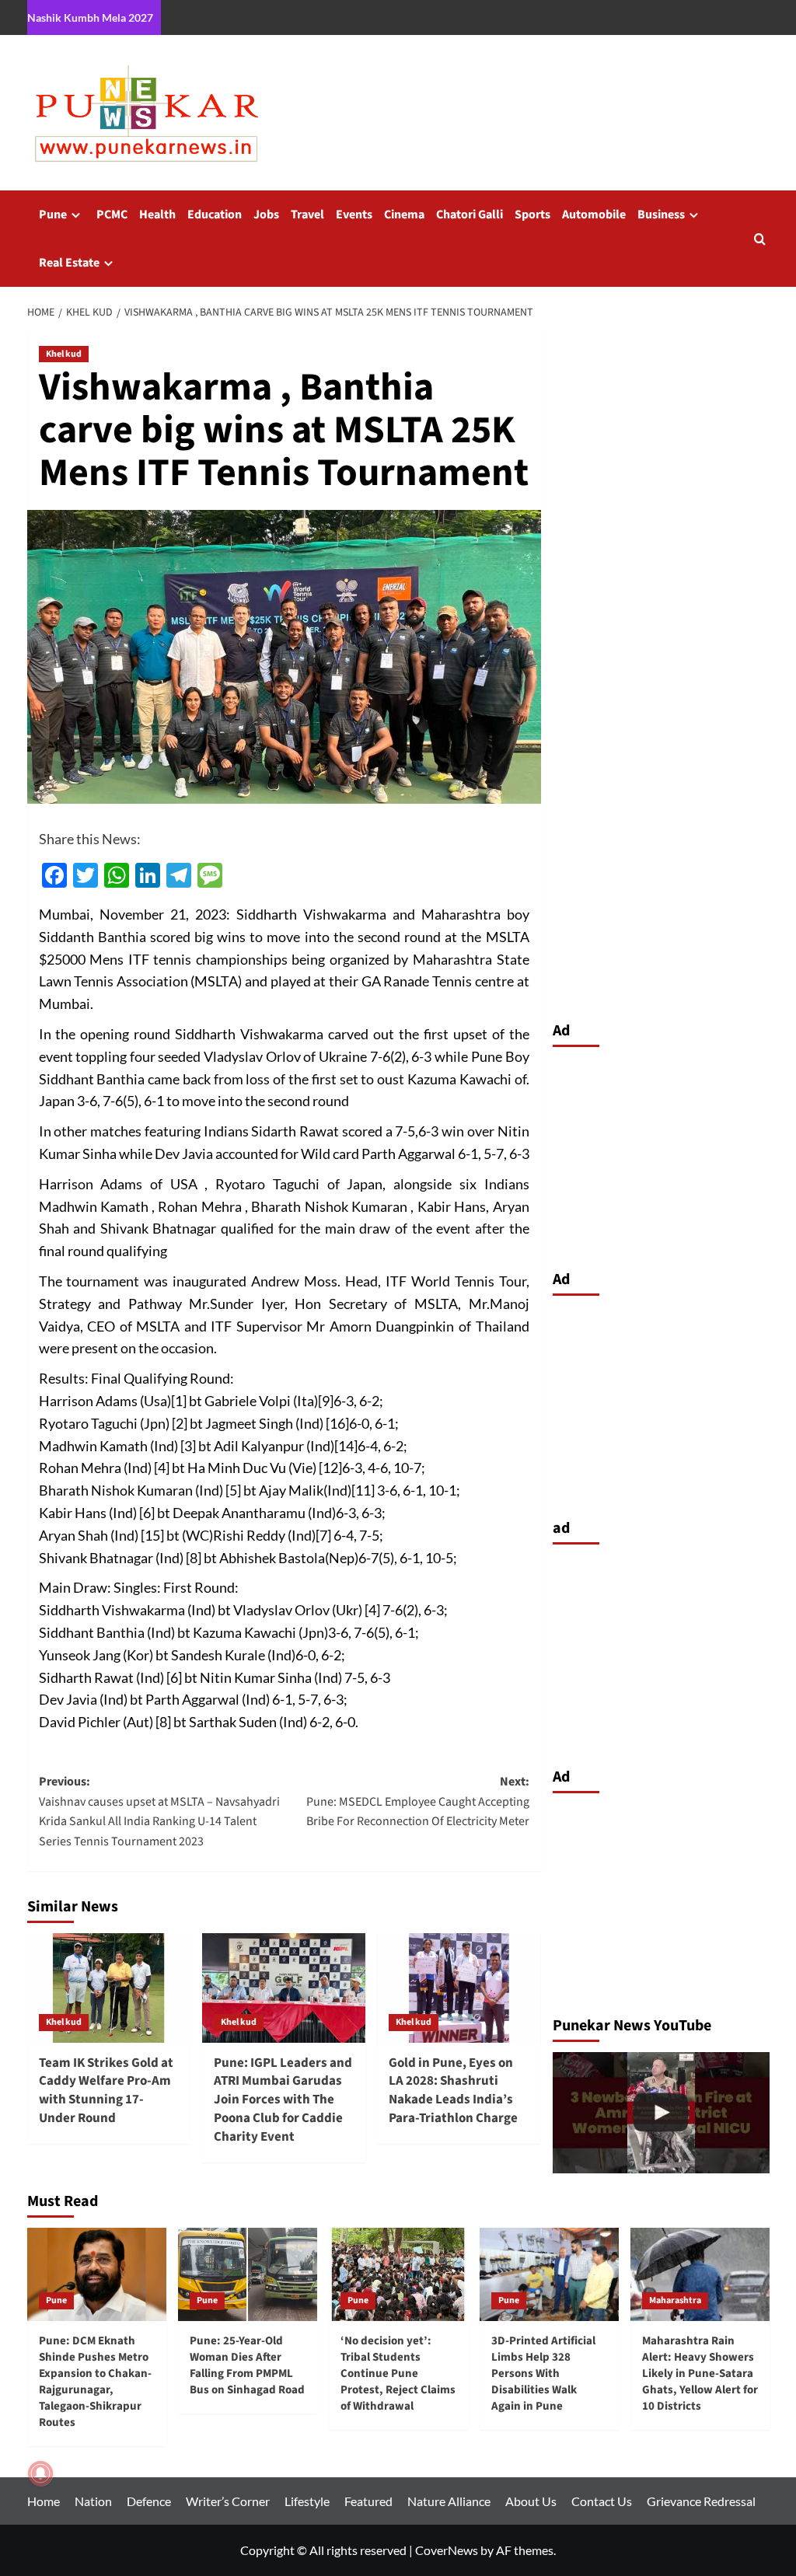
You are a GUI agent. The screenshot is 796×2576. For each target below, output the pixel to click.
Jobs (266, 215)
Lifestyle (307, 2501)
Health (157, 215)
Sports (532, 215)
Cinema (404, 215)
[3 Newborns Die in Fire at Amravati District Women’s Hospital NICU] (661, 2113)
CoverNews (447, 2550)
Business (661, 215)
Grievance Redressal (701, 2501)
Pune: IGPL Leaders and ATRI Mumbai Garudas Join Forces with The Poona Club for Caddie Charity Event (283, 2100)
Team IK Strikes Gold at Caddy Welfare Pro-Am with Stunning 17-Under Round (106, 2091)
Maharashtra (675, 2300)
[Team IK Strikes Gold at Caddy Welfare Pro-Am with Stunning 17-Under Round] (109, 1988)
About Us (531, 2501)
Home (44, 2501)
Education (215, 215)
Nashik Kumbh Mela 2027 (90, 17)
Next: (418, 1801)
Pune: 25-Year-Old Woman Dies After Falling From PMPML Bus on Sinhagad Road (247, 2365)
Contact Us (602, 2501)
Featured (368, 2501)
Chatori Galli (470, 215)
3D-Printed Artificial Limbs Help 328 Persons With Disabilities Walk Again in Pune (543, 2374)
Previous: (159, 1812)
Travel (307, 215)
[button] (760, 239)
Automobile (594, 215)
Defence (149, 2501)
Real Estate (69, 263)
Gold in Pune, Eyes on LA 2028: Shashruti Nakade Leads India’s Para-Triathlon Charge (453, 2091)
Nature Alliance (449, 2501)
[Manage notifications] (40, 2473)
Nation (93, 2501)
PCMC (112, 215)
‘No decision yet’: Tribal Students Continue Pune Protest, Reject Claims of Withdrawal (398, 2374)
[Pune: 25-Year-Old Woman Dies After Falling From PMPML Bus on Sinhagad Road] (248, 2274)
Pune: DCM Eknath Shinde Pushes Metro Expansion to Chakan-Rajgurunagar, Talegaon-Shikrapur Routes (95, 2382)
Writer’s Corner (228, 2501)
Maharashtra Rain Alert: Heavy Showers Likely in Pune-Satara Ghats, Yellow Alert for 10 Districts (700, 2374)
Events (354, 215)
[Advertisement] (661, 1154)
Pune (53, 215)
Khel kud (64, 354)
